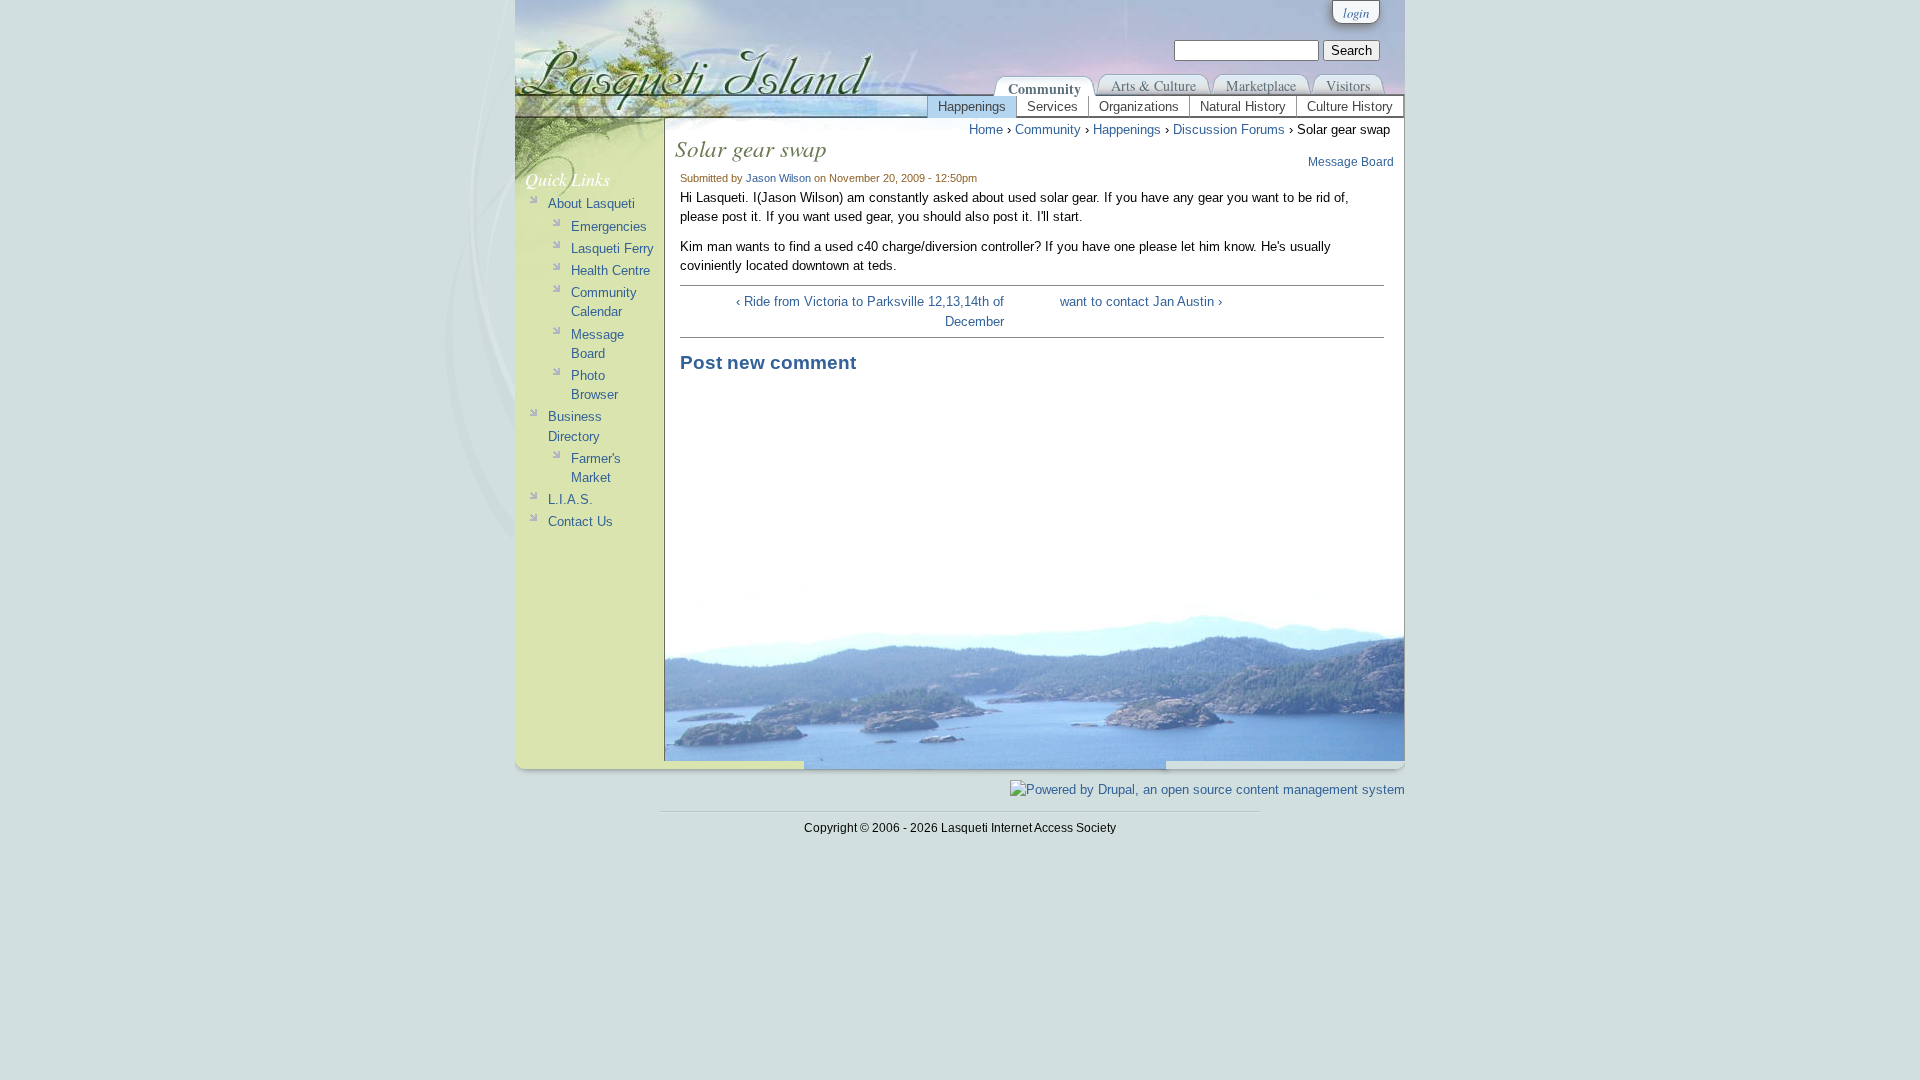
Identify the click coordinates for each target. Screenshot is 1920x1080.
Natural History (1243, 106)
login (1356, 12)
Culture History (1350, 106)
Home (986, 129)
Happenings (972, 106)
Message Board (1351, 162)
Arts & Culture (1153, 85)
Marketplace (1261, 85)
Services (1052, 106)
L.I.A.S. (570, 499)
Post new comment (768, 362)
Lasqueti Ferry (612, 248)
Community (1044, 88)
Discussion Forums (1229, 129)
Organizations (1139, 106)
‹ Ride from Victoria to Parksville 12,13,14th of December (870, 311)
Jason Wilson (778, 178)
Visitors (1348, 85)
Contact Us (580, 521)
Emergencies (609, 226)
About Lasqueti (591, 203)
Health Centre (610, 270)
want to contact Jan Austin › (1141, 301)
